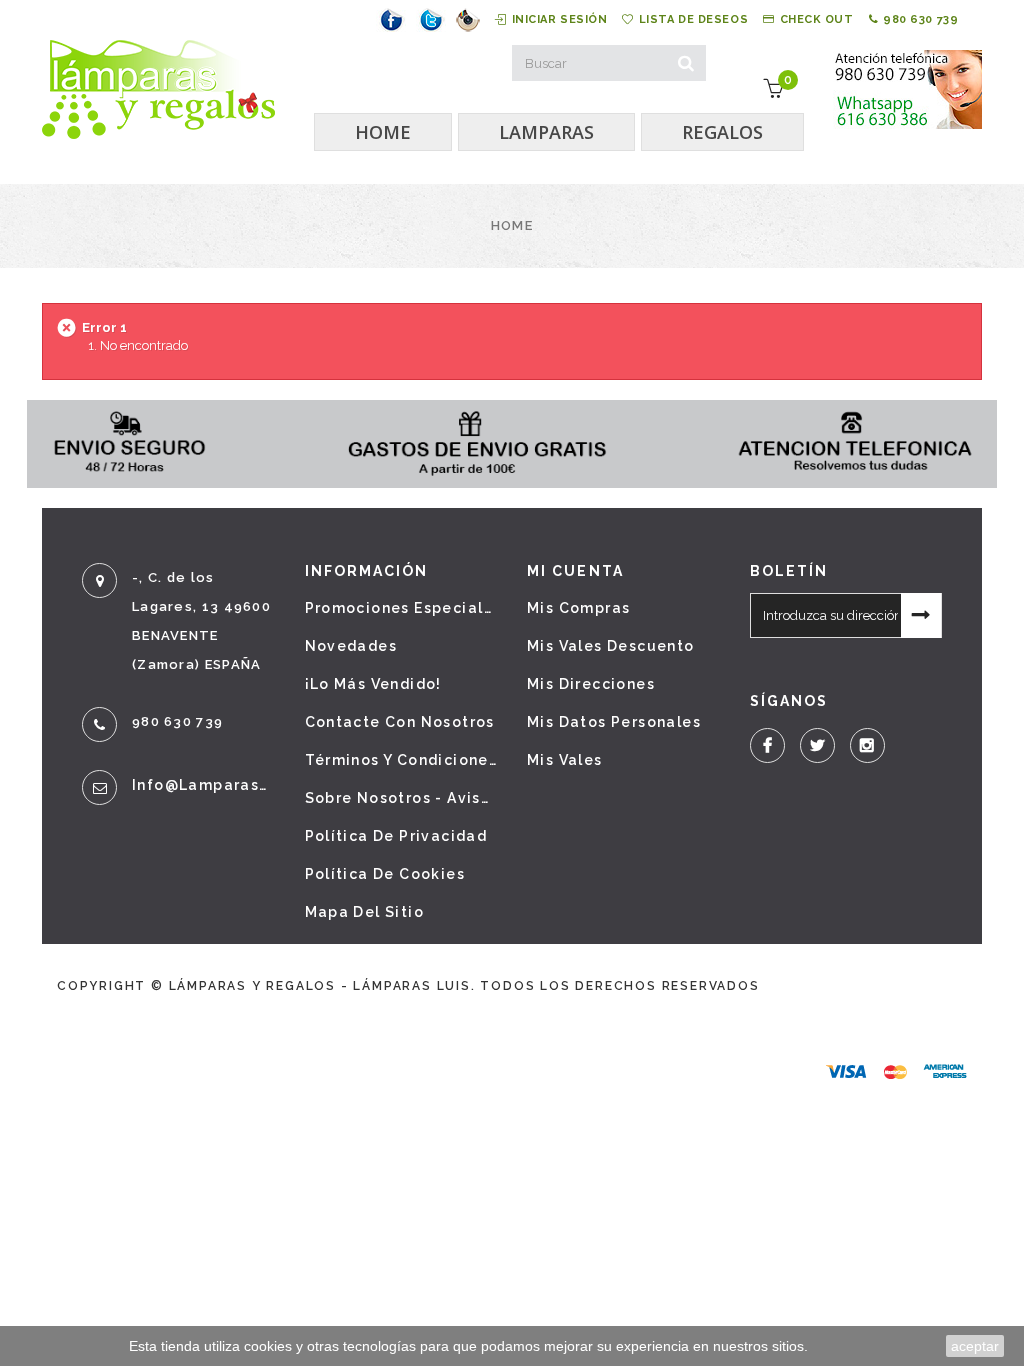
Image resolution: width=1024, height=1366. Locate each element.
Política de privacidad (396, 836)
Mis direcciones (591, 684)
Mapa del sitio (365, 912)
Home (512, 225)
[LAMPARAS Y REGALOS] (158, 89)
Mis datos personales (614, 722)
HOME (383, 132)
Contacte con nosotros (400, 722)
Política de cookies (385, 874)
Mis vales (565, 760)
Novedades (351, 646)
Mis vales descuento (611, 646)
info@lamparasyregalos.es (203, 785)
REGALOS (722, 132)
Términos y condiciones (401, 760)
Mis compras (578, 608)
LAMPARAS (546, 132)
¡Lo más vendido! (373, 684)
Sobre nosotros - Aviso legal (401, 798)
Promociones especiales (401, 608)
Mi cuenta (575, 571)
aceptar (975, 1346)
